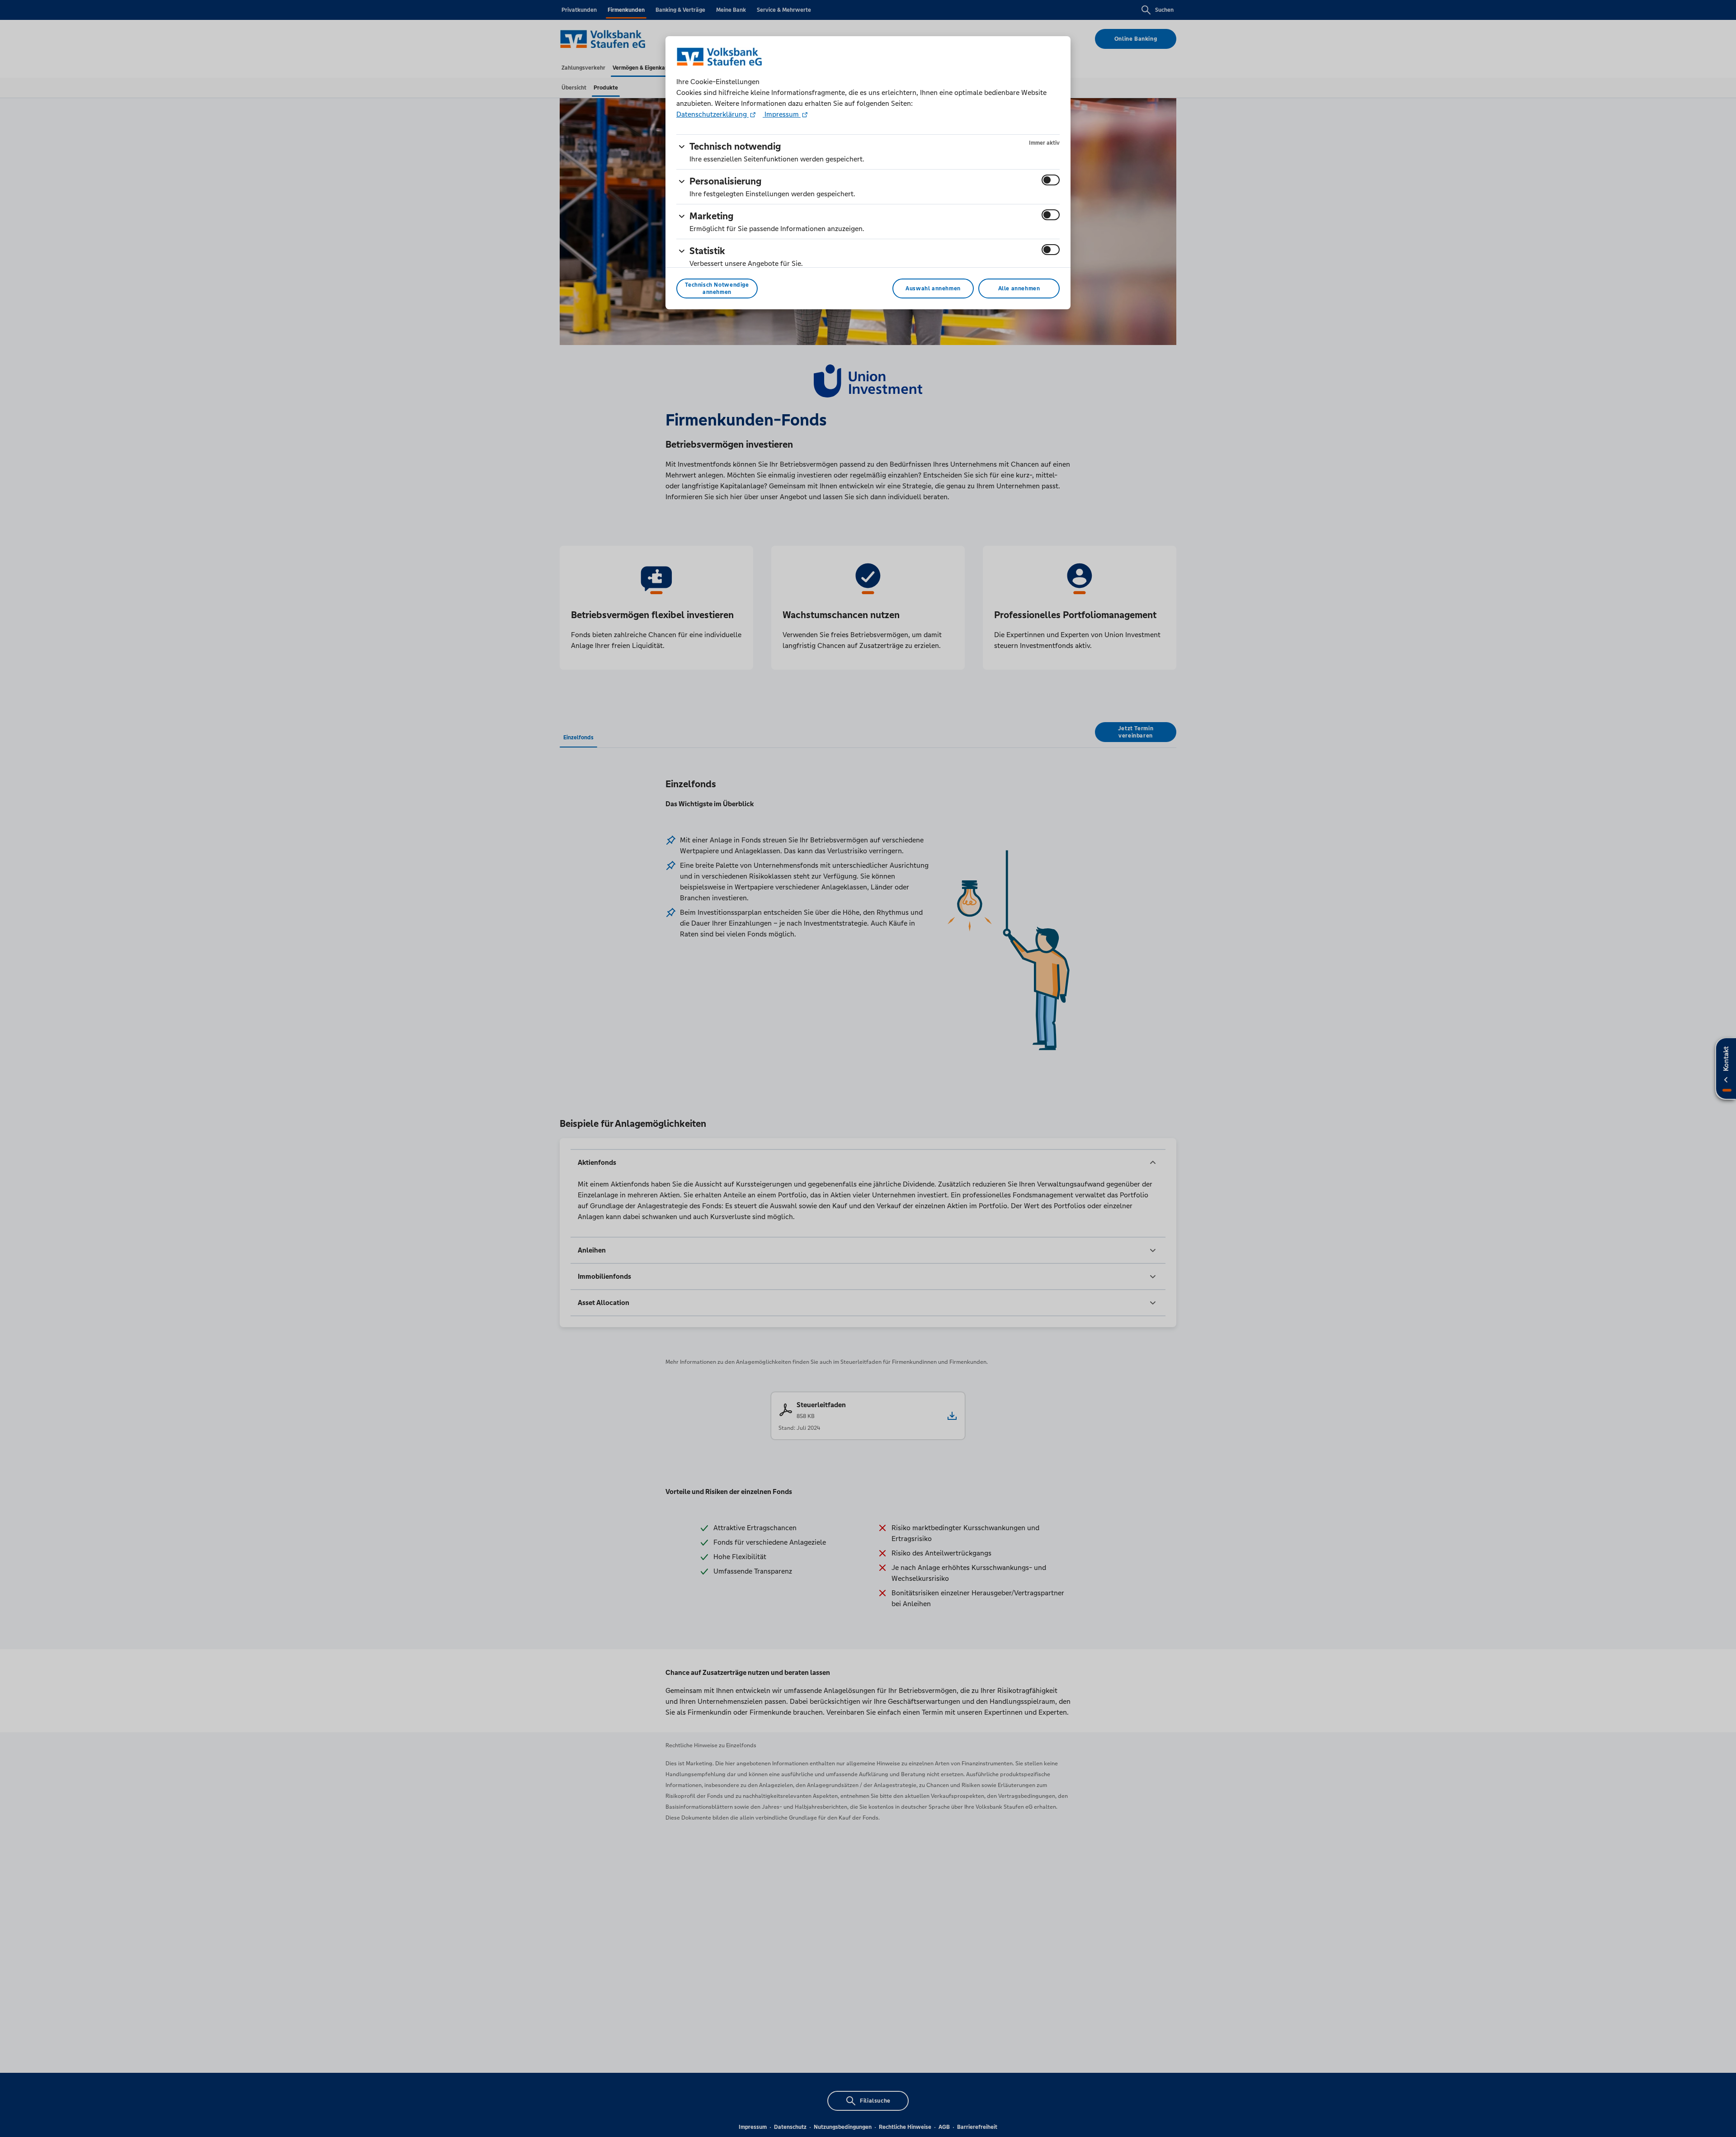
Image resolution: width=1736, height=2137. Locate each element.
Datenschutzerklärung (712, 114)
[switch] (1051, 180)
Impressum (782, 114)
